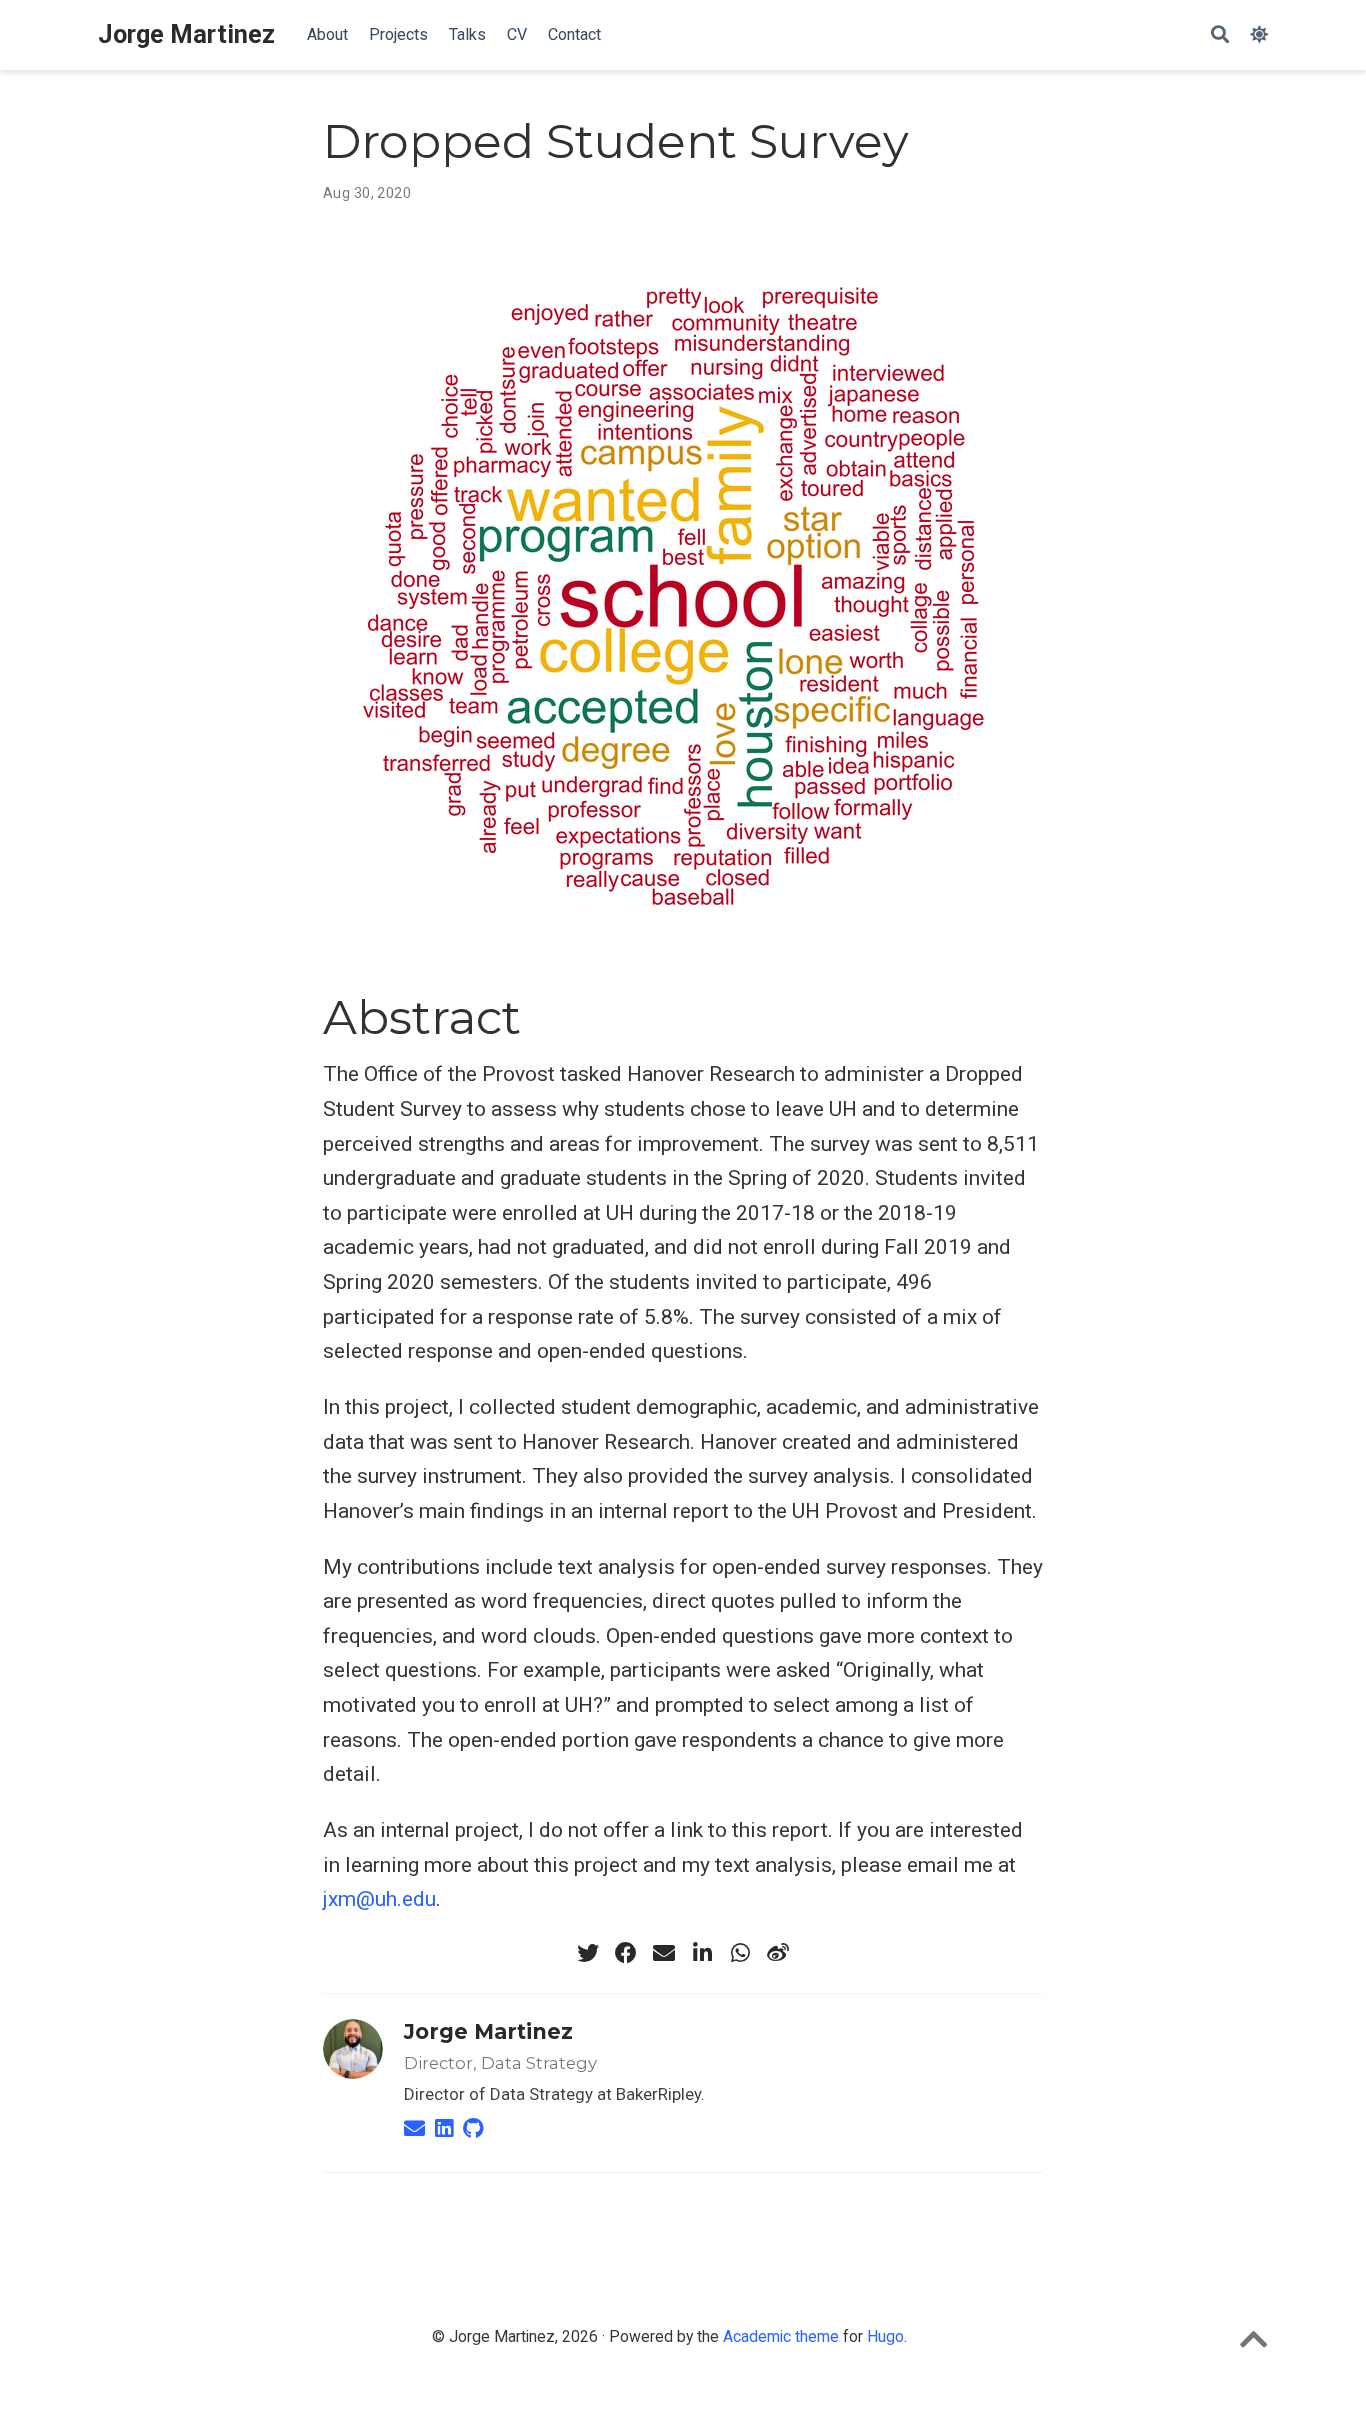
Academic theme (781, 2336)
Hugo (885, 2336)
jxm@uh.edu (379, 1899)
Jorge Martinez (186, 34)
